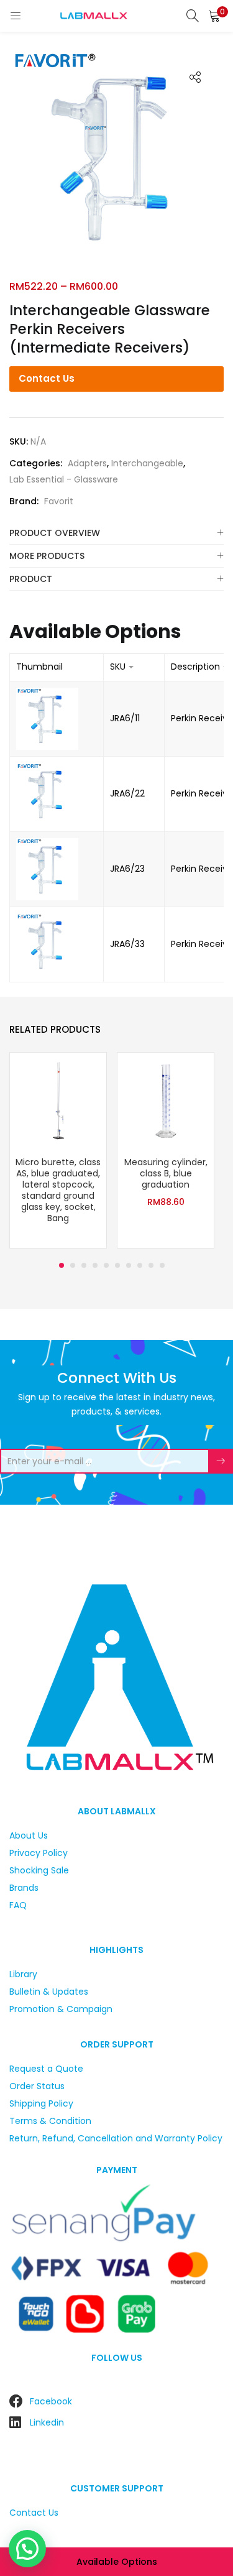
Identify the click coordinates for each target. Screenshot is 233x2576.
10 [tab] (162, 1265)
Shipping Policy (41, 2103)
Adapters (87, 463)
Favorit (59, 501)
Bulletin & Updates (49, 1992)
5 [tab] (106, 1265)
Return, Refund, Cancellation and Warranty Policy (116, 2138)
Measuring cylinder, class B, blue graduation (166, 1173)
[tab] (116, 533)
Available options (117, 2562)
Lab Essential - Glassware (64, 479)
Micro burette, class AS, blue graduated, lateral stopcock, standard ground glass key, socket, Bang (58, 1190)
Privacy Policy (39, 1853)
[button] (214, 16)
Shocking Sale (39, 1870)
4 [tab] (95, 1265)
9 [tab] (151, 1265)
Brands (24, 1888)
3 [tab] (84, 1265)
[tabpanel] (58, 1152)
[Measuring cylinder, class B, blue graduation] (166, 1101)
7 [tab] (129, 1265)
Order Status (37, 2086)
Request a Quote (46, 2069)
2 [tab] (73, 1265)
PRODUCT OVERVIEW (55, 533)
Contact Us (47, 378)
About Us (29, 1835)
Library (23, 1974)
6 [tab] (117, 1265)
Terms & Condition (50, 2121)
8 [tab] (140, 1265)
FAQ (18, 1905)
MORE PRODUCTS (47, 556)
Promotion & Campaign (61, 2009)
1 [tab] (62, 1265)
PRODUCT (31, 579)
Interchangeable (147, 463)
